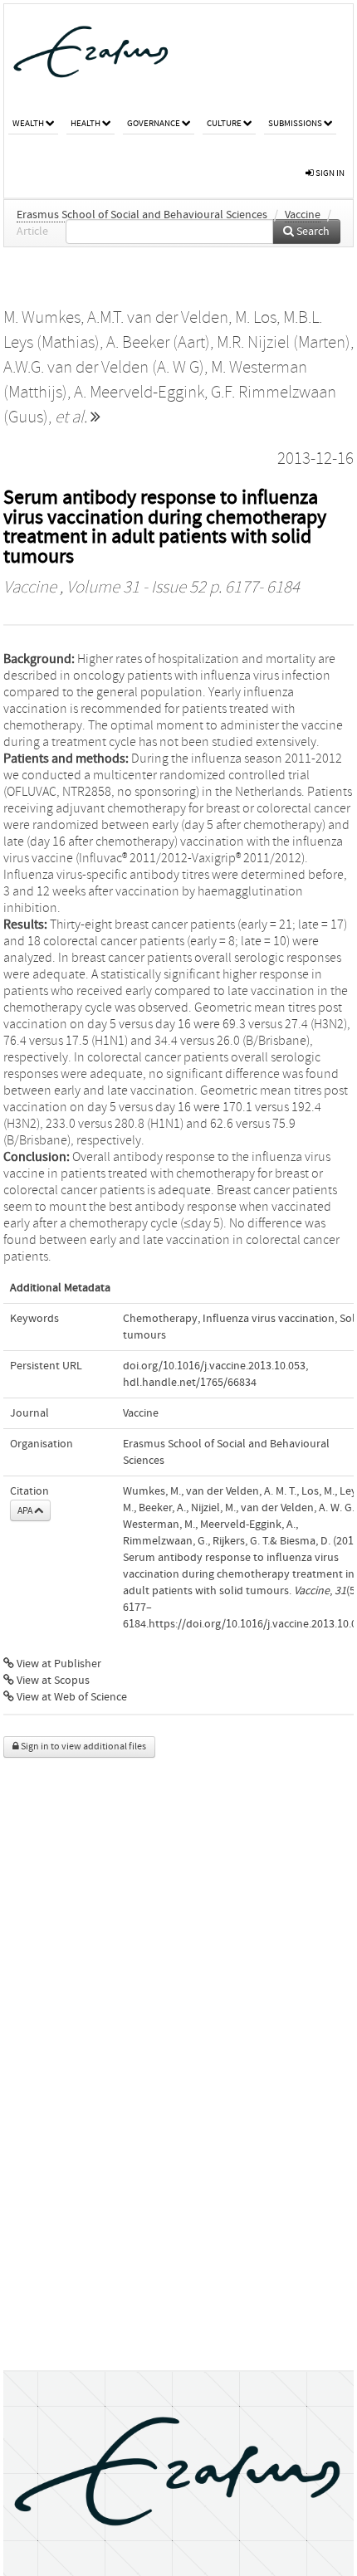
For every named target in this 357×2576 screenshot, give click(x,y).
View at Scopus (52, 1681)
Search (312, 232)
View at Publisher (58, 1664)
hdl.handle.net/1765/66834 (190, 1383)
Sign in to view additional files (83, 1747)
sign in (329, 173)
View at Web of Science (71, 1697)
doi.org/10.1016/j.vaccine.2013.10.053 (214, 1366)
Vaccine (303, 215)
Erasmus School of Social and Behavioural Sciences (142, 215)
